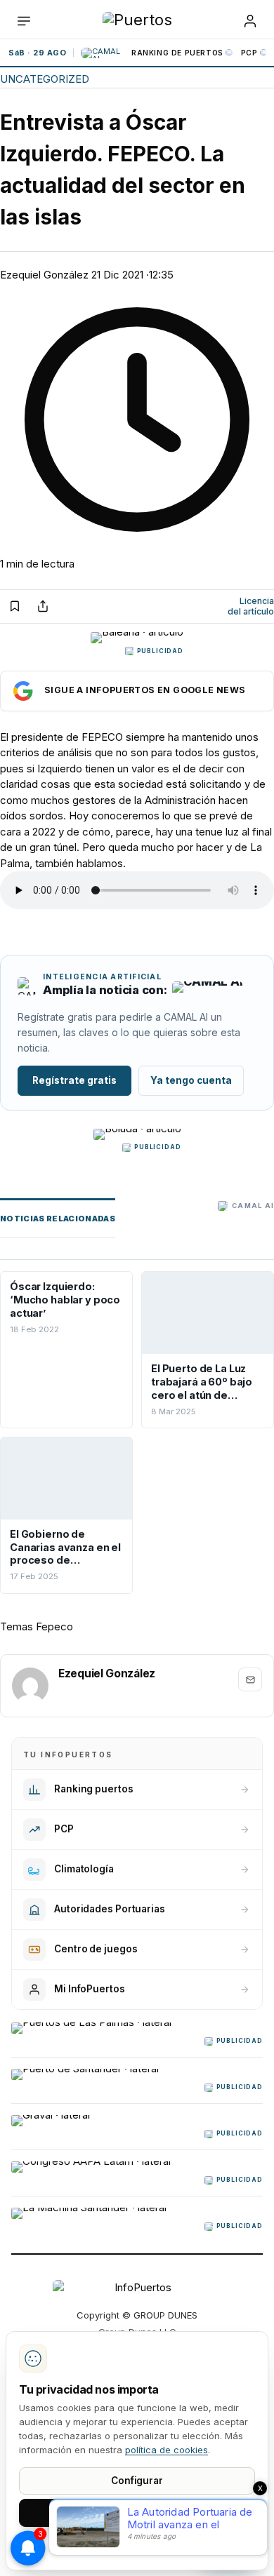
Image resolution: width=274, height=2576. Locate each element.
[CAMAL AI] (103, 53)
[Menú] (24, 21)
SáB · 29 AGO (37, 53)
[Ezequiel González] (30, 1686)
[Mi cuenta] (250, 21)
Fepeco (54, 1626)
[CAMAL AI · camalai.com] (207, 991)
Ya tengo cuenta (191, 1080)
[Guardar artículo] (15, 606)
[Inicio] (137, 21)
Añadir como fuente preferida (137, 691)
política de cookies (167, 2450)
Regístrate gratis (74, 1080)
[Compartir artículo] (43, 606)
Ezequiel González (44, 275)
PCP (249, 53)
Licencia (251, 606)
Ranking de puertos (177, 53)
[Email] (250, 1679)
